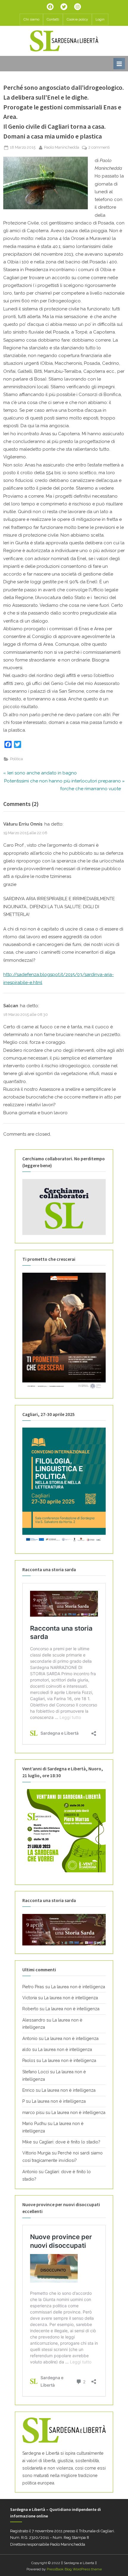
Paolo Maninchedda (62, 147)
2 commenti (99, 148)
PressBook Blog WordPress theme (74, 2569)
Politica (17, 759)
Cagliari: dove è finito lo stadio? (70, 2142)
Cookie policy (77, 19)
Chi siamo (31, 19)
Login (100, 19)
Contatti (53, 19)
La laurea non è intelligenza (78, 1987)
